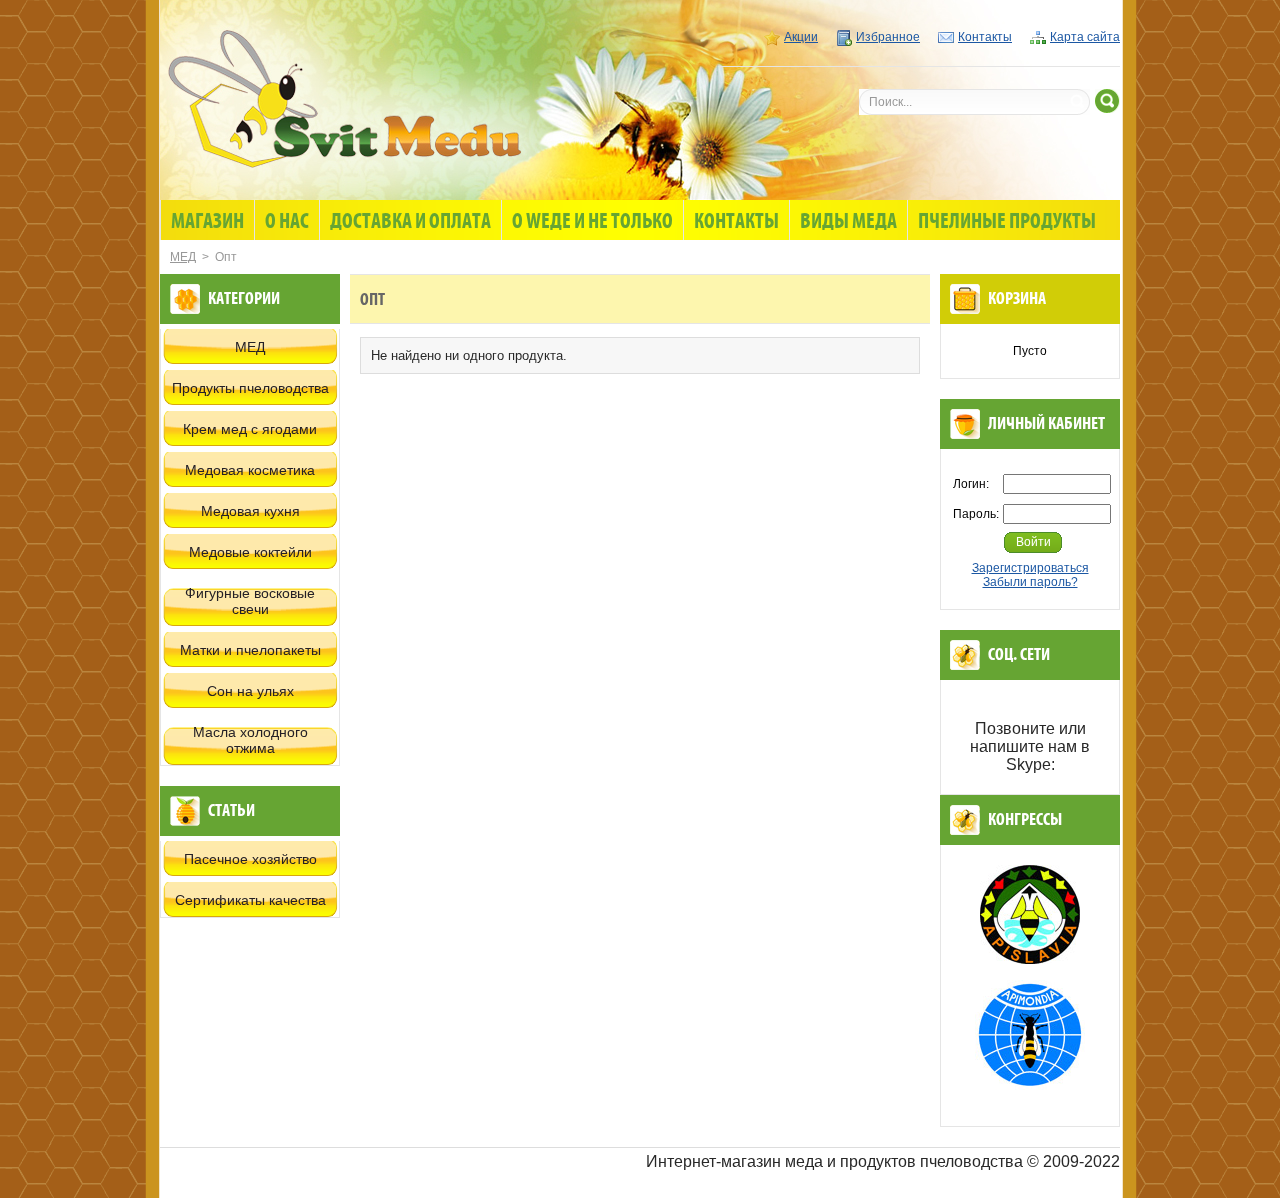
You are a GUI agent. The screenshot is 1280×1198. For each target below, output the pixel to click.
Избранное (888, 37)
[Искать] (1107, 101)
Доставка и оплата (410, 222)
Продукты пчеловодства (250, 388)
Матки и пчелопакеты (250, 650)
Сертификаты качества (250, 900)
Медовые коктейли (250, 552)
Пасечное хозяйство (250, 859)
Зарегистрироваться (1030, 568)
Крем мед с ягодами (250, 429)
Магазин (207, 222)
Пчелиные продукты (1007, 222)
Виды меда (848, 222)
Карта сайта (1085, 37)
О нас (287, 222)
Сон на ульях (250, 691)
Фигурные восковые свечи (250, 601)
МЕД (183, 257)
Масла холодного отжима (250, 740)
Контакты (985, 37)
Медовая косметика (250, 470)
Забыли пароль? (1030, 582)
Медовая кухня (250, 511)
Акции (801, 37)
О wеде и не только (592, 222)
